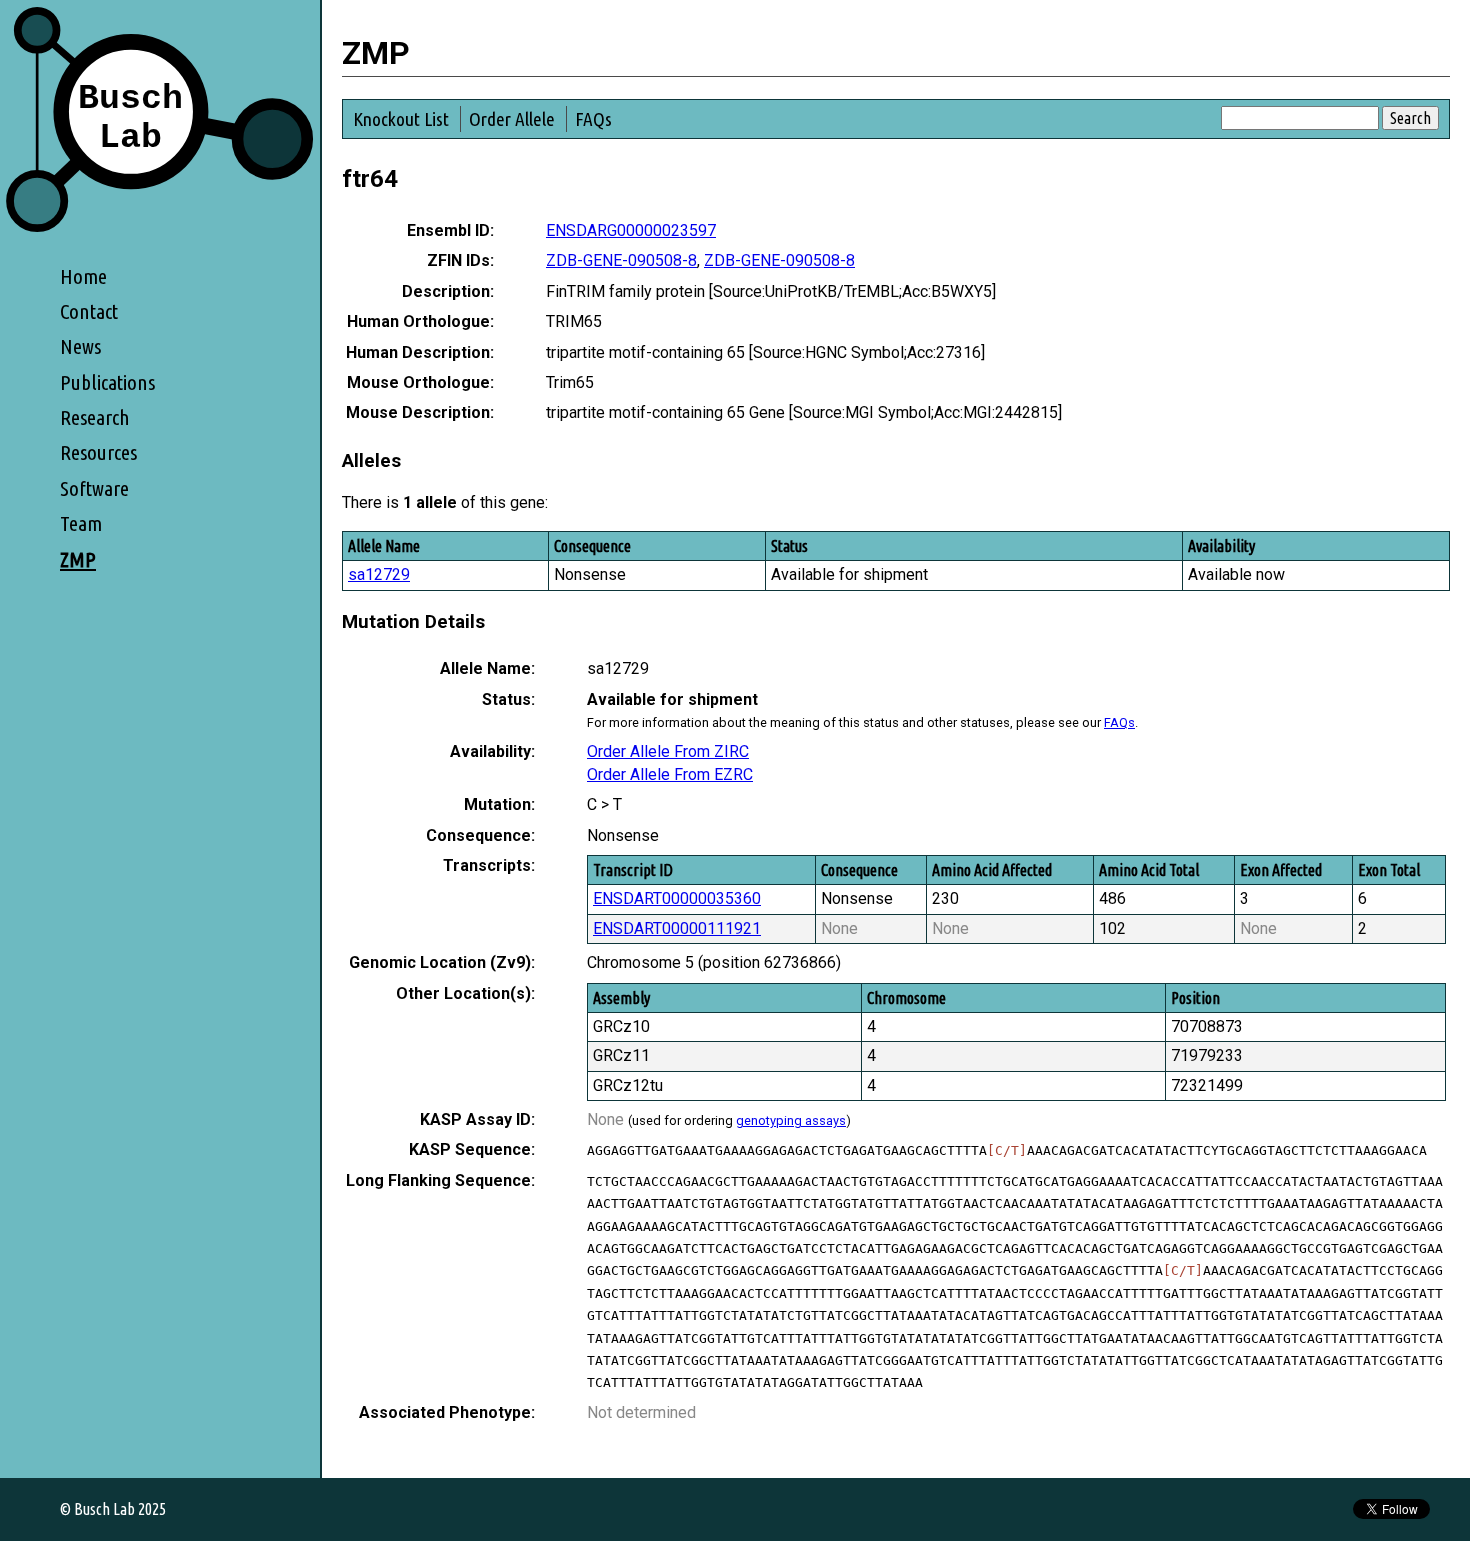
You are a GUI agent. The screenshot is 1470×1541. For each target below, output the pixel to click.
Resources (98, 452)
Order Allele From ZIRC (668, 751)
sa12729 (379, 574)
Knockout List (401, 119)
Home (83, 276)
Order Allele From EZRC (670, 774)
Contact (89, 311)
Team (81, 523)
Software (94, 488)
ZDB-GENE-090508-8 (621, 260)
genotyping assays (791, 1120)
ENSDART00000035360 (677, 898)
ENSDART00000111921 (677, 928)
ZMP (78, 559)
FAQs (593, 119)
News (80, 346)
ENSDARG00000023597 (631, 230)
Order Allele (512, 119)
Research (95, 417)
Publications (107, 382)
